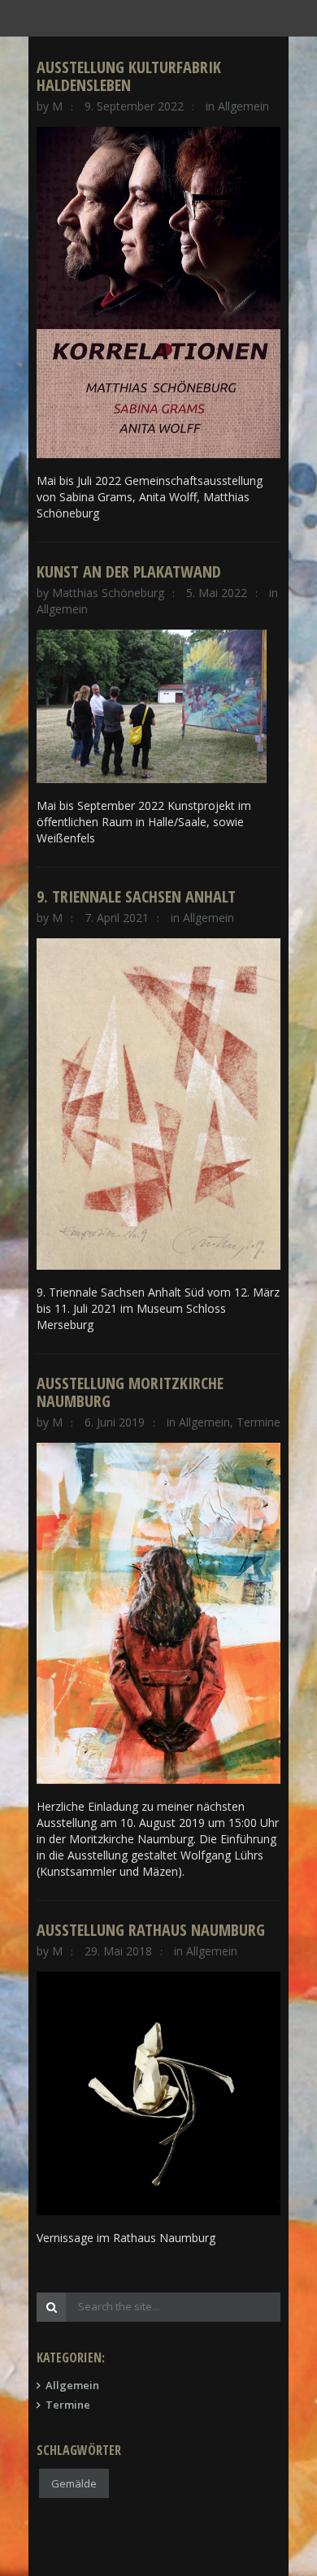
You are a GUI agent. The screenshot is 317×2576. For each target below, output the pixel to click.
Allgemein (243, 106)
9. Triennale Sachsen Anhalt (136, 896)
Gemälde (74, 2483)
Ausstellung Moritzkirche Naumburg (130, 1392)
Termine (258, 1422)
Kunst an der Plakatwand (129, 571)
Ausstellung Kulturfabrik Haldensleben (129, 76)
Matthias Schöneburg (108, 593)
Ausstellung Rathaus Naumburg (151, 1930)
